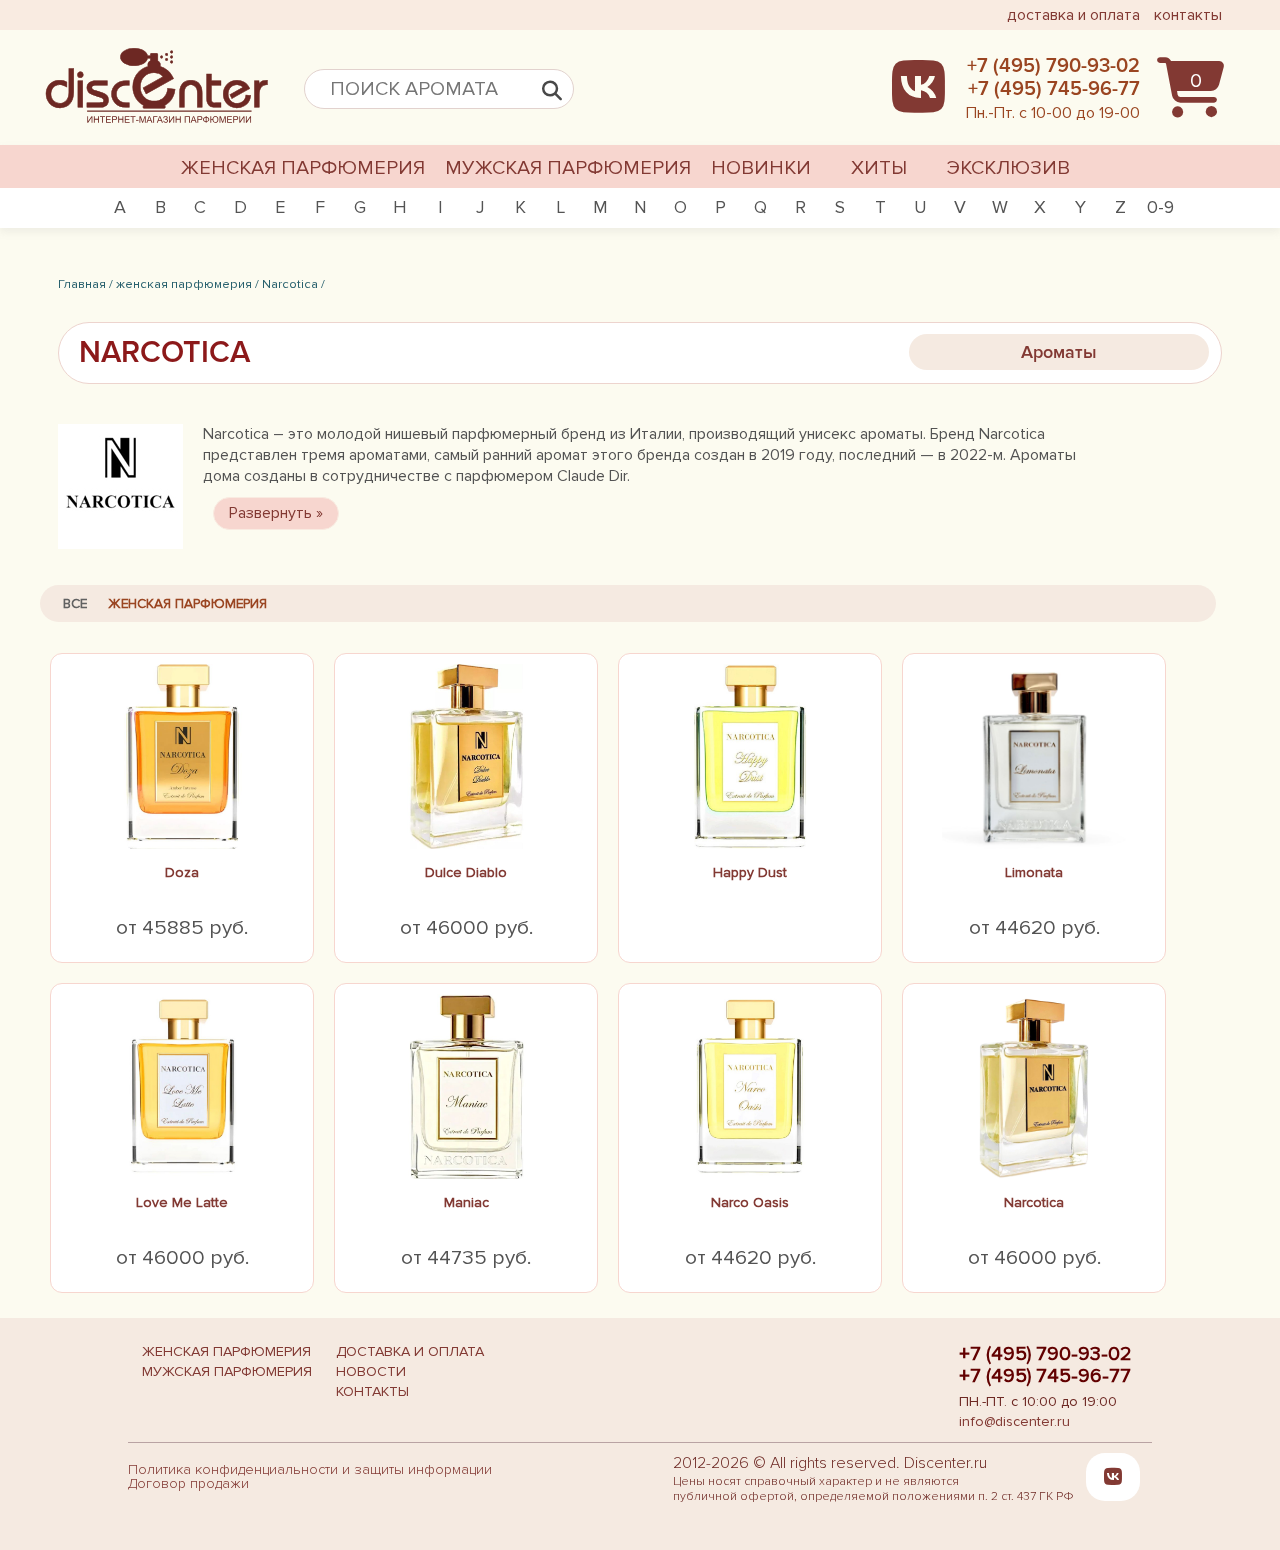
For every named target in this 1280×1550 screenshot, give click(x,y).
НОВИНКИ (761, 168)
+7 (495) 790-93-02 (1045, 1354)
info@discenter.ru (1014, 1421)
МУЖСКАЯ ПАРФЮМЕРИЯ (568, 168)
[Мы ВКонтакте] (1113, 1477)
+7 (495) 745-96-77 (1045, 1376)
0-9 (1160, 207)
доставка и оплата (1073, 15)
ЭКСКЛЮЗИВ (1008, 168)
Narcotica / (293, 284)
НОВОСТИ (371, 1371)
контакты (1188, 15)
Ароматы (1059, 352)
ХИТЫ (879, 168)
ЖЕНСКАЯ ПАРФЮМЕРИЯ (303, 168)
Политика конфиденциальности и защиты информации (310, 1469)
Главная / (85, 284)
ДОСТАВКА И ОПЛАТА (410, 1351)
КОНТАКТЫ (372, 1391)
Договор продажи (188, 1483)
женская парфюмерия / (187, 284)
